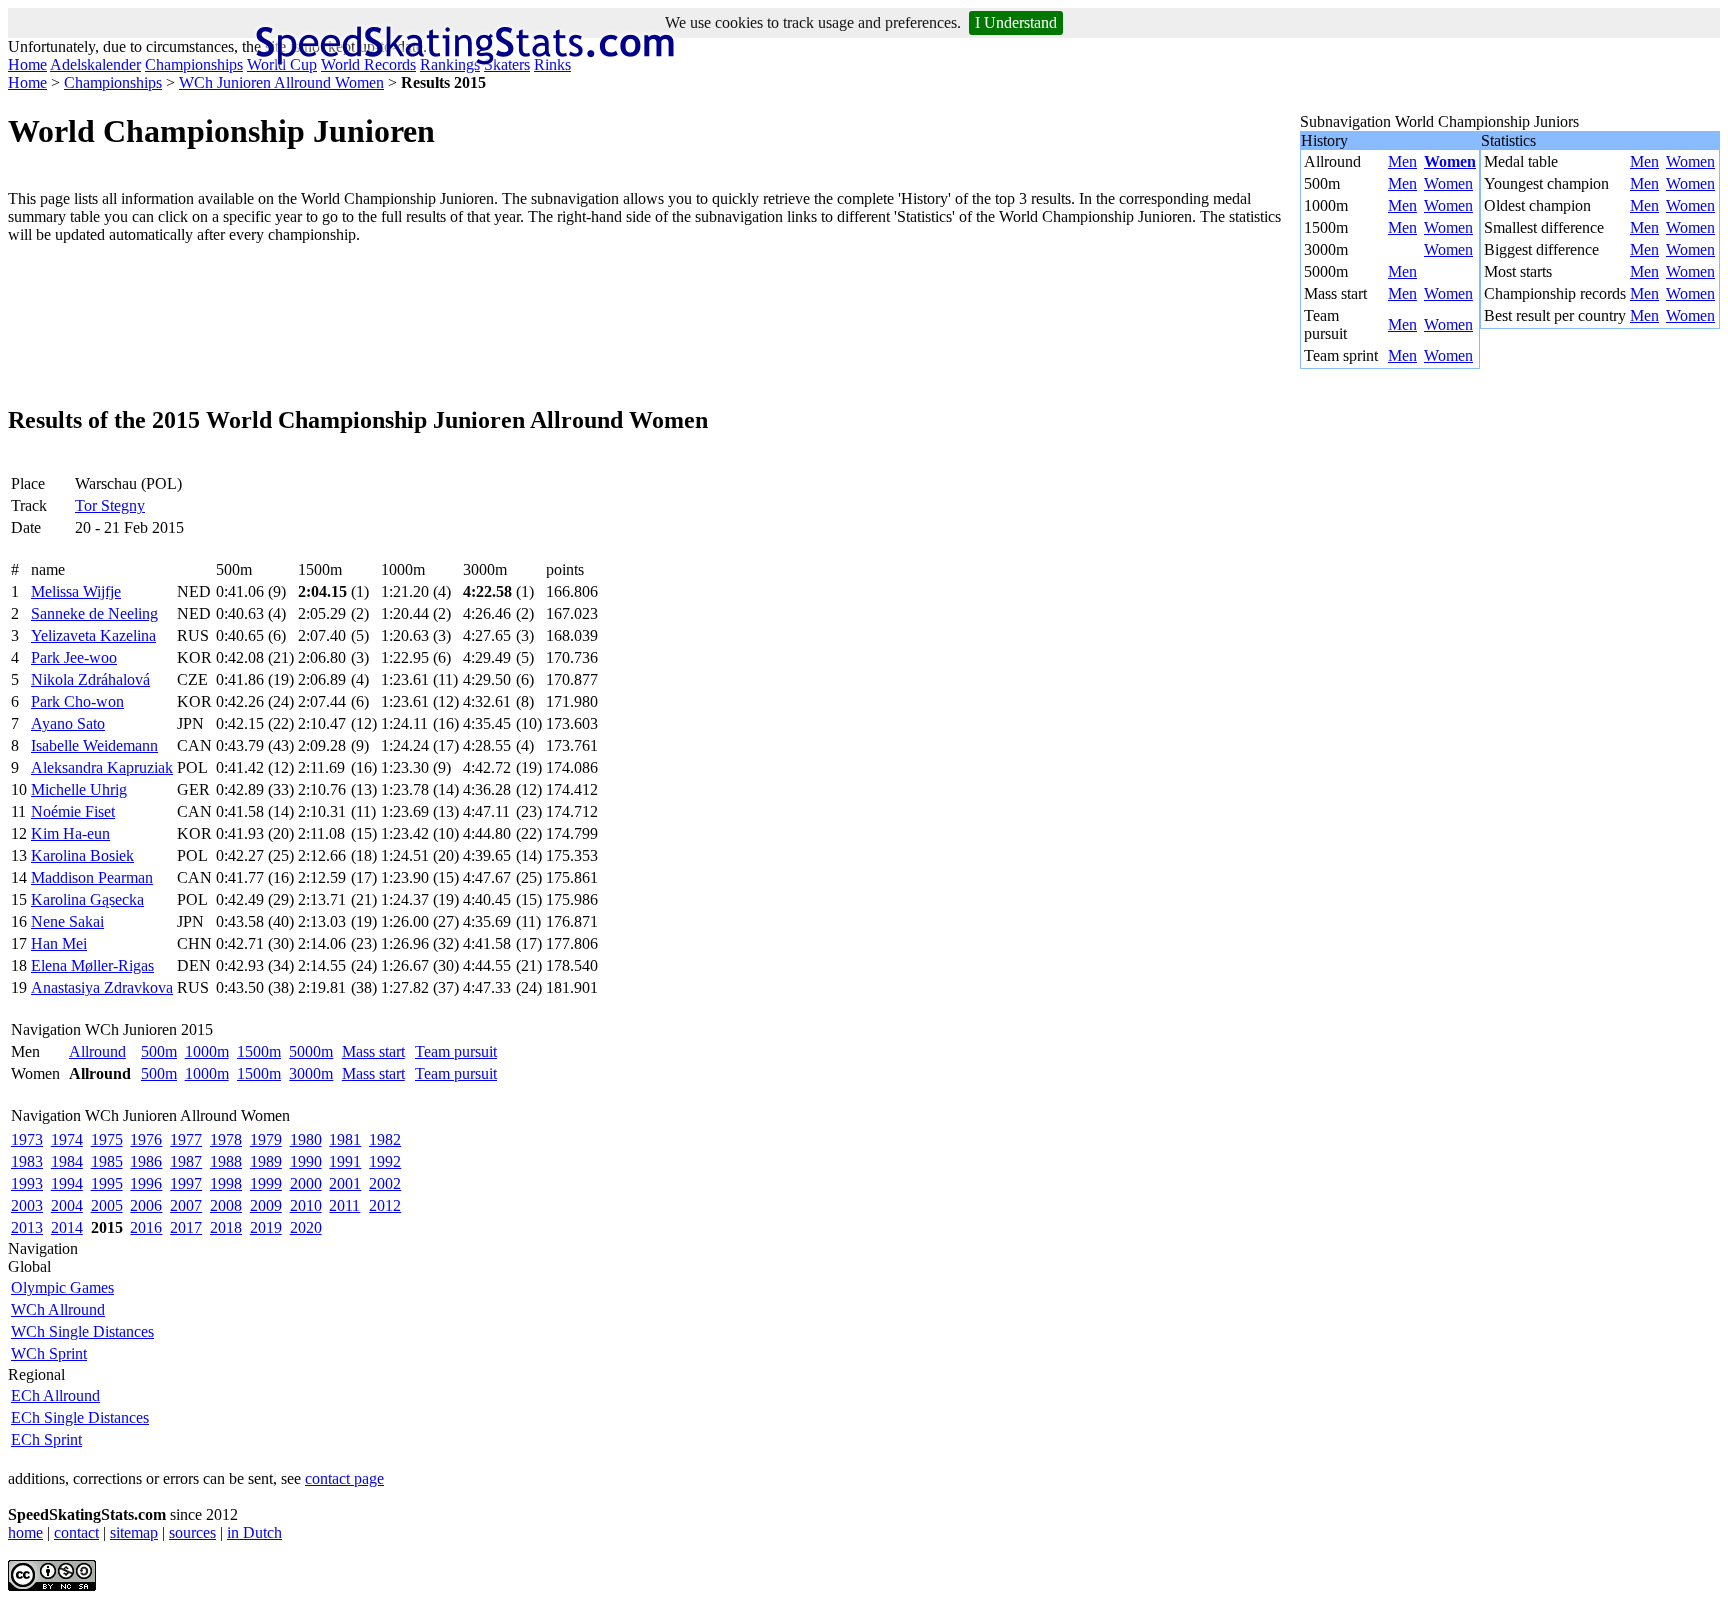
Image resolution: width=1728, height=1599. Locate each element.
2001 (345, 1183)
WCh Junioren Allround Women (281, 82)
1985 (107, 1161)
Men (1402, 161)
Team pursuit (456, 1051)
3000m (311, 1073)
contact (76, 1532)
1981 (345, 1139)
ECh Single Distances (80, 1417)
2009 (266, 1205)
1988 (226, 1161)
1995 (107, 1183)
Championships (194, 64)
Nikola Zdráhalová (90, 679)
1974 (67, 1139)
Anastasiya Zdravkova (102, 987)
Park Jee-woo (74, 657)
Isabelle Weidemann (94, 745)
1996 (146, 1183)
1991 (345, 1161)
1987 (186, 1161)
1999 (266, 1183)
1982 (385, 1139)
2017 (186, 1227)
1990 (306, 1161)
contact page (344, 1478)
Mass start (373, 1051)
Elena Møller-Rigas (92, 965)
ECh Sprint (46, 1439)
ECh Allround (55, 1395)
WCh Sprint (49, 1353)
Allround (97, 1051)
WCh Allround (58, 1309)
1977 (186, 1139)
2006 (146, 1205)
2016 (146, 1227)
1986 (146, 1161)
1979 (266, 1139)
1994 (67, 1183)
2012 (385, 1205)
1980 (306, 1139)
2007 (186, 1205)
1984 (67, 1161)
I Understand (1016, 22)
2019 (266, 1227)
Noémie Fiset (73, 811)
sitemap (134, 1532)
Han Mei (59, 943)
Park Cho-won (77, 701)
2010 (306, 1205)
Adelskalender (95, 64)
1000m (207, 1051)
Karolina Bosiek (82, 855)
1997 (186, 1183)
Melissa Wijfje (76, 591)
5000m (311, 1051)
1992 (385, 1161)
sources (192, 1532)
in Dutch (254, 1532)
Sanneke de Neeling (94, 613)
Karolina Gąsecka (87, 899)
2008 (226, 1205)
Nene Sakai (67, 921)
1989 (266, 1161)
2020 (306, 1227)
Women (1450, 161)
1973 (27, 1139)
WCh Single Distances (82, 1331)
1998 (226, 1183)
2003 (27, 1205)
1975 (107, 1139)
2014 (67, 1227)
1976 (146, 1139)
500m (159, 1051)
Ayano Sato (68, 723)
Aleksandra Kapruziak (102, 767)
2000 (306, 1183)
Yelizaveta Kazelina (93, 635)
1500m (259, 1051)
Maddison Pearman (92, 877)
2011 (344, 1205)
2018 (226, 1227)
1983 (27, 1161)
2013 (27, 1227)
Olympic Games (62, 1287)
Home (27, 64)
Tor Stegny (110, 505)
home (25, 1532)
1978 (226, 1139)
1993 (27, 1183)
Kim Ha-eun (70, 833)
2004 (67, 1205)
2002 (385, 1183)
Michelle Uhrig (79, 789)
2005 (107, 1205)
